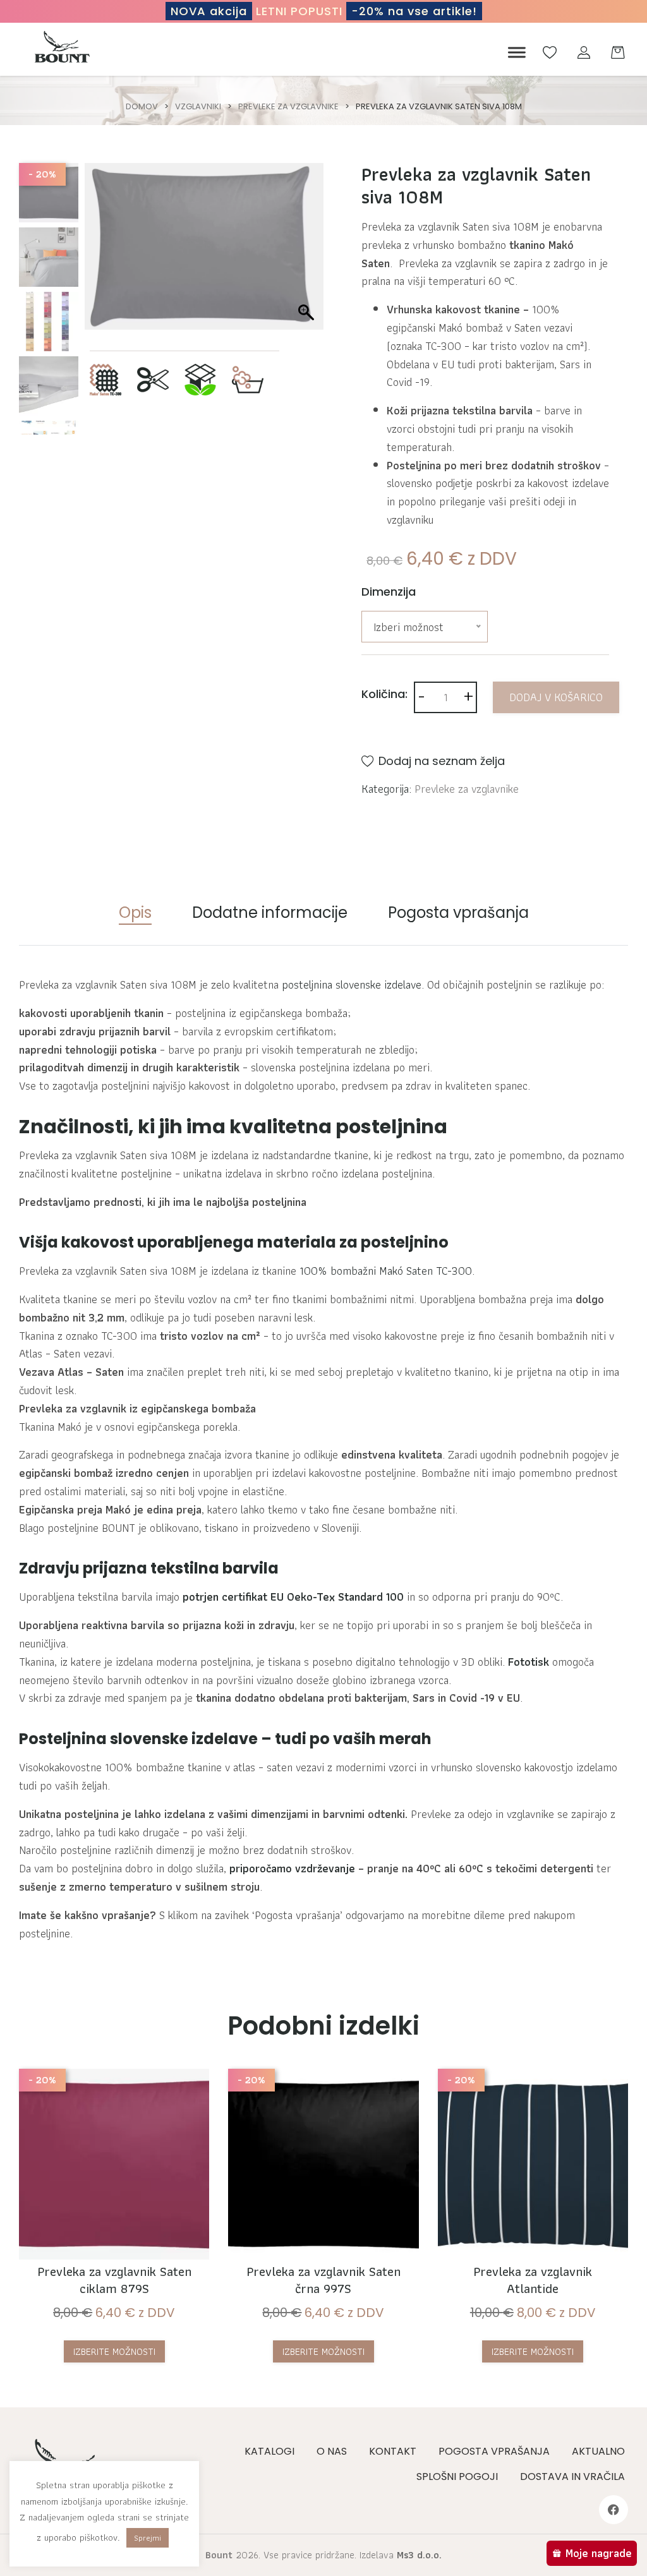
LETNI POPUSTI (324, 11)
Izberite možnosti (114, 2351)
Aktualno (598, 2451)
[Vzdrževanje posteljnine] (248, 378)
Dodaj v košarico (556, 697)
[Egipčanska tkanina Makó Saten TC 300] (106, 378)
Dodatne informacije (270, 912)
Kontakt (393, 2451)
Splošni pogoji (457, 2477)
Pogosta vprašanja (458, 912)
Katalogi (269, 2451)
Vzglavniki (198, 106)
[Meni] (514, 53)
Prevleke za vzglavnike (288, 106)
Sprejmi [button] (148, 2538)
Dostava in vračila (572, 2477)
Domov (142, 106)
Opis (135, 912)
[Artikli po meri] (153, 378)
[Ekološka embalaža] (200, 378)
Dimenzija (389, 592)
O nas (332, 2451)
